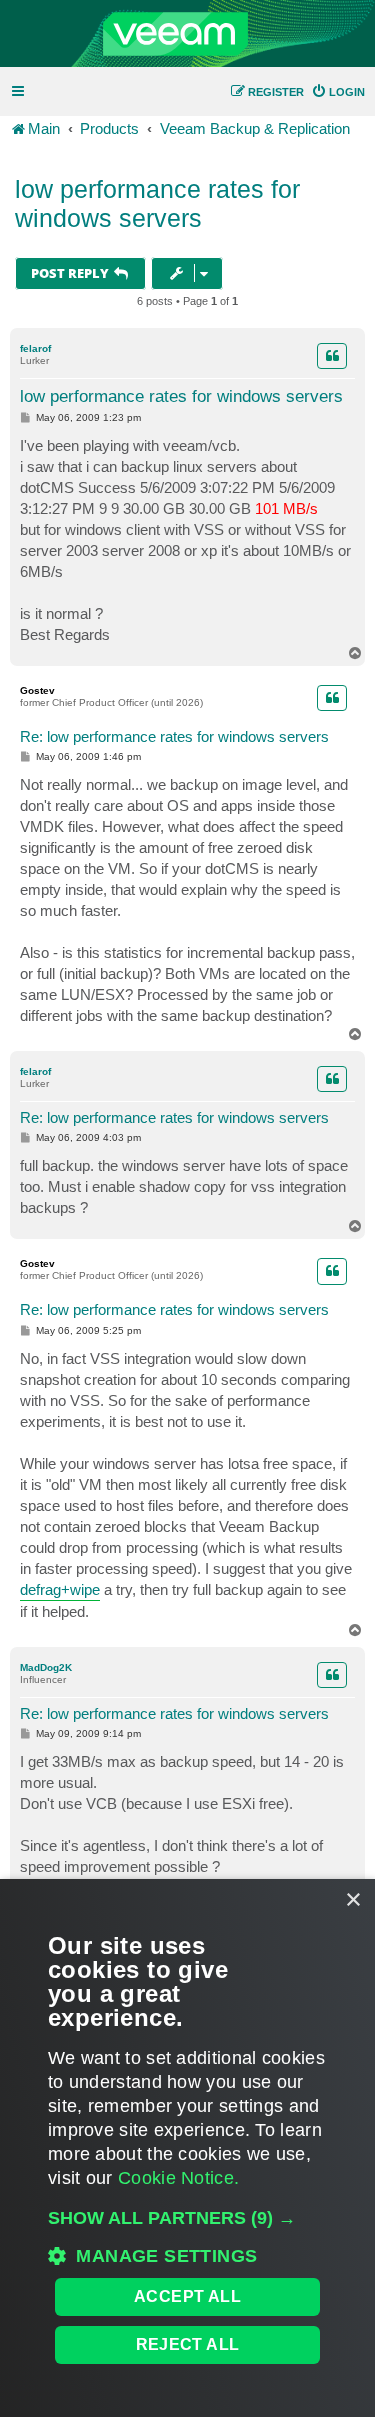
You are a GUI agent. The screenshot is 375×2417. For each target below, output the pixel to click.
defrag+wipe (60, 1589)
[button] (187, 2218)
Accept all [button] (187, 2296)
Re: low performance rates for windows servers (174, 736)
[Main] (187, 34)
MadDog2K (46, 1667)
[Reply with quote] (332, 356)
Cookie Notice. (178, 2178)
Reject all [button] (188, 2344)
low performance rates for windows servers (157, 203)
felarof (35, 348)
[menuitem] (338, 92)
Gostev (37, 690)
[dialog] (187, 2148)
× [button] (352, 1900)
